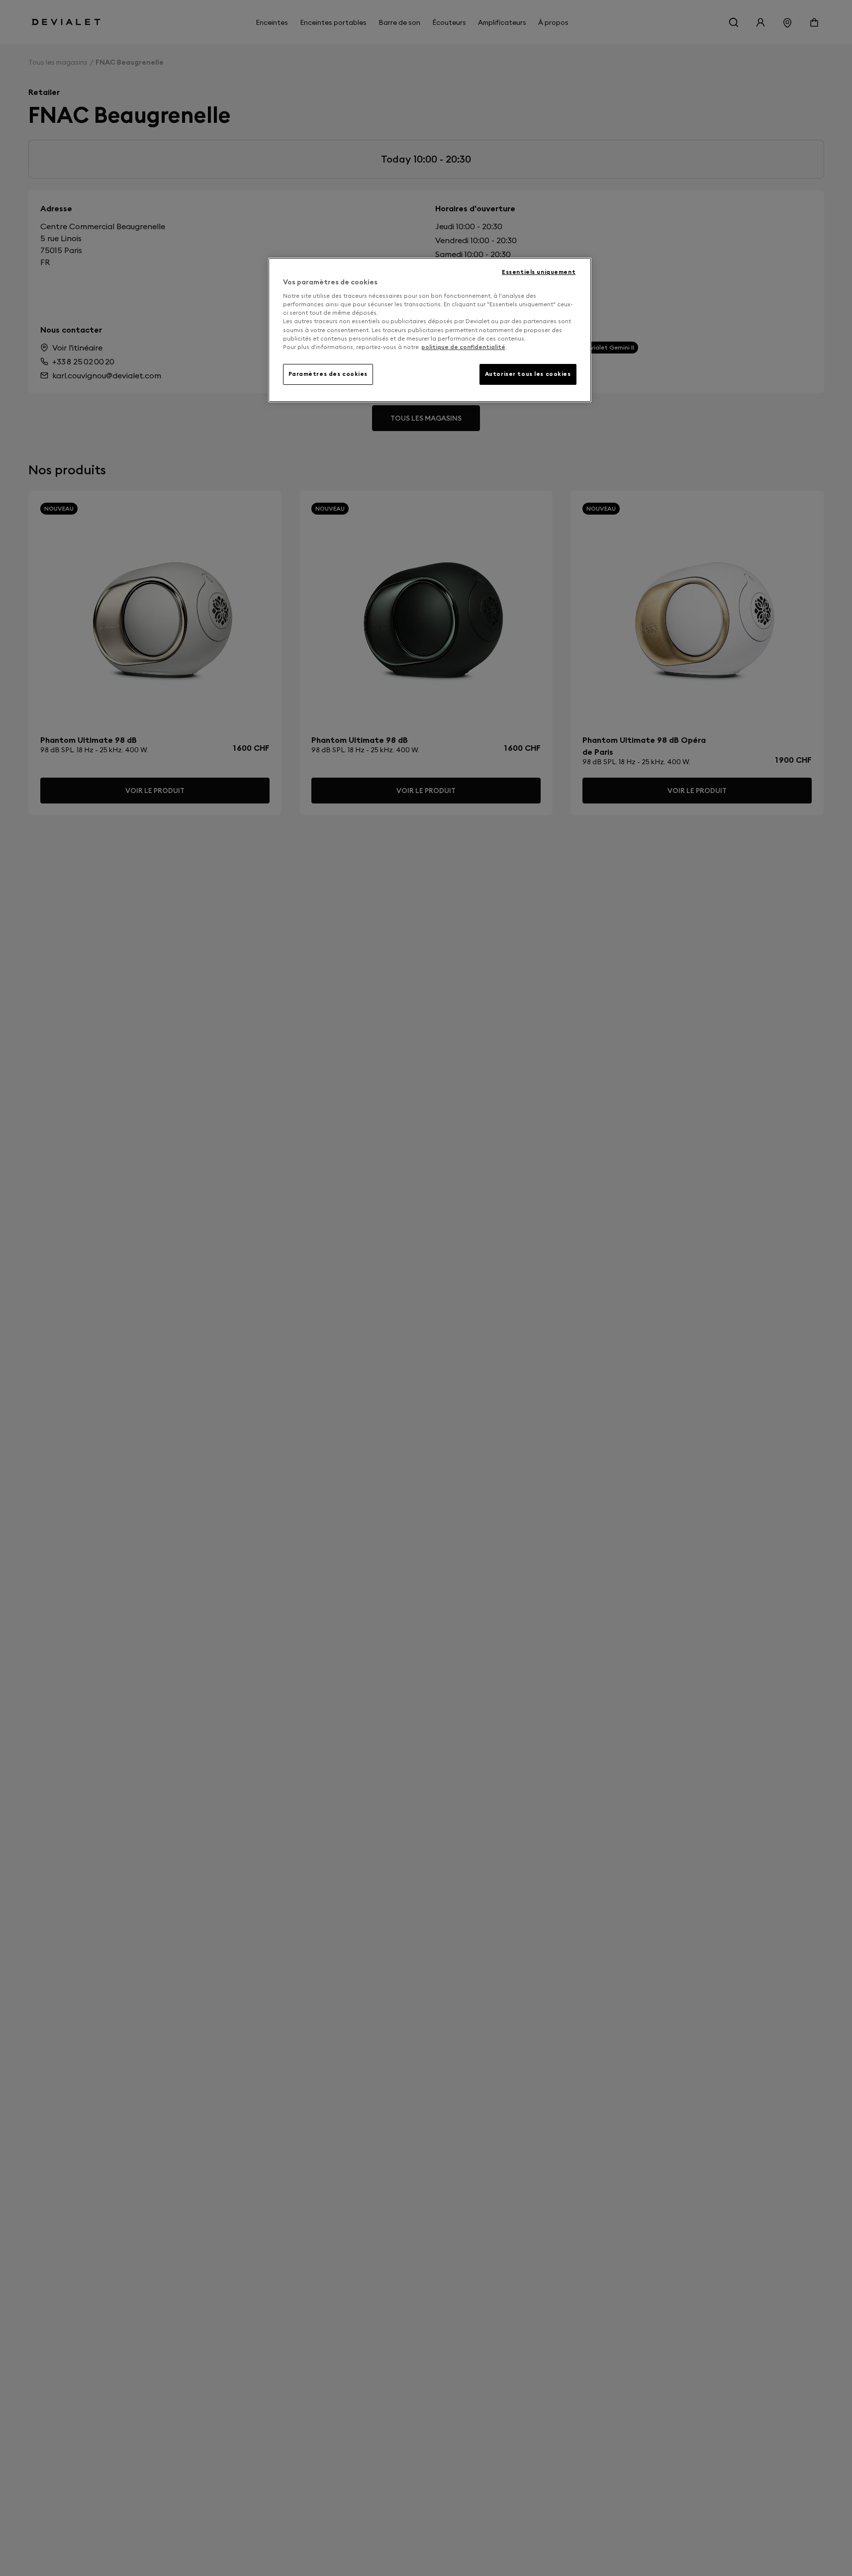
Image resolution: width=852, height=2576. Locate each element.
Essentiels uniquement (539, 272)
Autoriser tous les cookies (528, 374)
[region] (430, 330)
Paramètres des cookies (328, 374)
